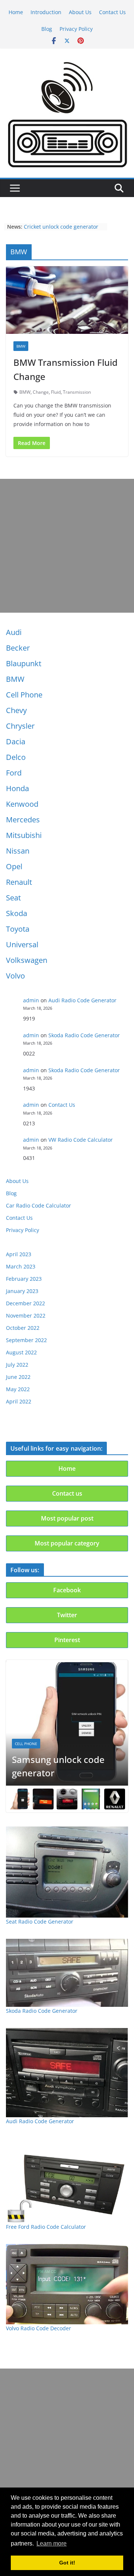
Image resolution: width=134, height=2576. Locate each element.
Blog (47, 29)
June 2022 (18, 1377)
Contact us (67, 1493)
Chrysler (20, 726)
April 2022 (19, 1401)
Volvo (15, 976)
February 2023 (24, 1279)
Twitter (67, 1615)
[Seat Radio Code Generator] (67, 1872)
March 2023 (21, 1266)
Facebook (67, 1590)
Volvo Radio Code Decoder (39, 2328)
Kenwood (22, 804)
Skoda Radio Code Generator (84, 1035)
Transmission (77, 392)
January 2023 (22, 1291)
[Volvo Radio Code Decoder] (67, 2284)
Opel (14, 866)
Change (41, 392)
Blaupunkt (24, 663)
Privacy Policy (76, 29)
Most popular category (67, 1543)
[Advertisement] (67, 546)
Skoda (17, 913)
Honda (17, 788)
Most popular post (67, 1518)
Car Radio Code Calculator (39, 1205)
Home (16, 12)
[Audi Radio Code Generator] (67, 2072)
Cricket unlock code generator (61, 227)
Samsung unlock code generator (58, 1766)
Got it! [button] (67, 2563)
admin (31, 1000)
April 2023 (19, 1254)
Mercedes (23, 820)
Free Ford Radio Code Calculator (46, 2227)
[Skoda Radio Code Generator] (67, 1973)
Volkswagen (27, 960)
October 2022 (23, 1328)
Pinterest (67, 1640)
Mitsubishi (24, 835)
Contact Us (112, 12)
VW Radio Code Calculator (81, 1140)
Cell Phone (24, 695)
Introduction (46, 12)
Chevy (16, 710)
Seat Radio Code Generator (40, 1921)
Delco (16, 757)
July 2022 (17, 1365)
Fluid (56, 392)
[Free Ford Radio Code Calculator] (67, 2181)
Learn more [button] (52, 2543)
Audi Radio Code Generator (82, 1000)
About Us (80, 12)
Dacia (16, 741)
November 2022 (26, 1316)
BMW (15, 679)
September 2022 (26, 1340)
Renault (19, 882)
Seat (13, 898)
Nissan (18, 851)
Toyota (18, 929)
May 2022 (18, 1389)
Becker (18, 648)
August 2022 (21, 1352)
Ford (14, 773)
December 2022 (25, 1303)
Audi (14, 632)
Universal (22, 944)
